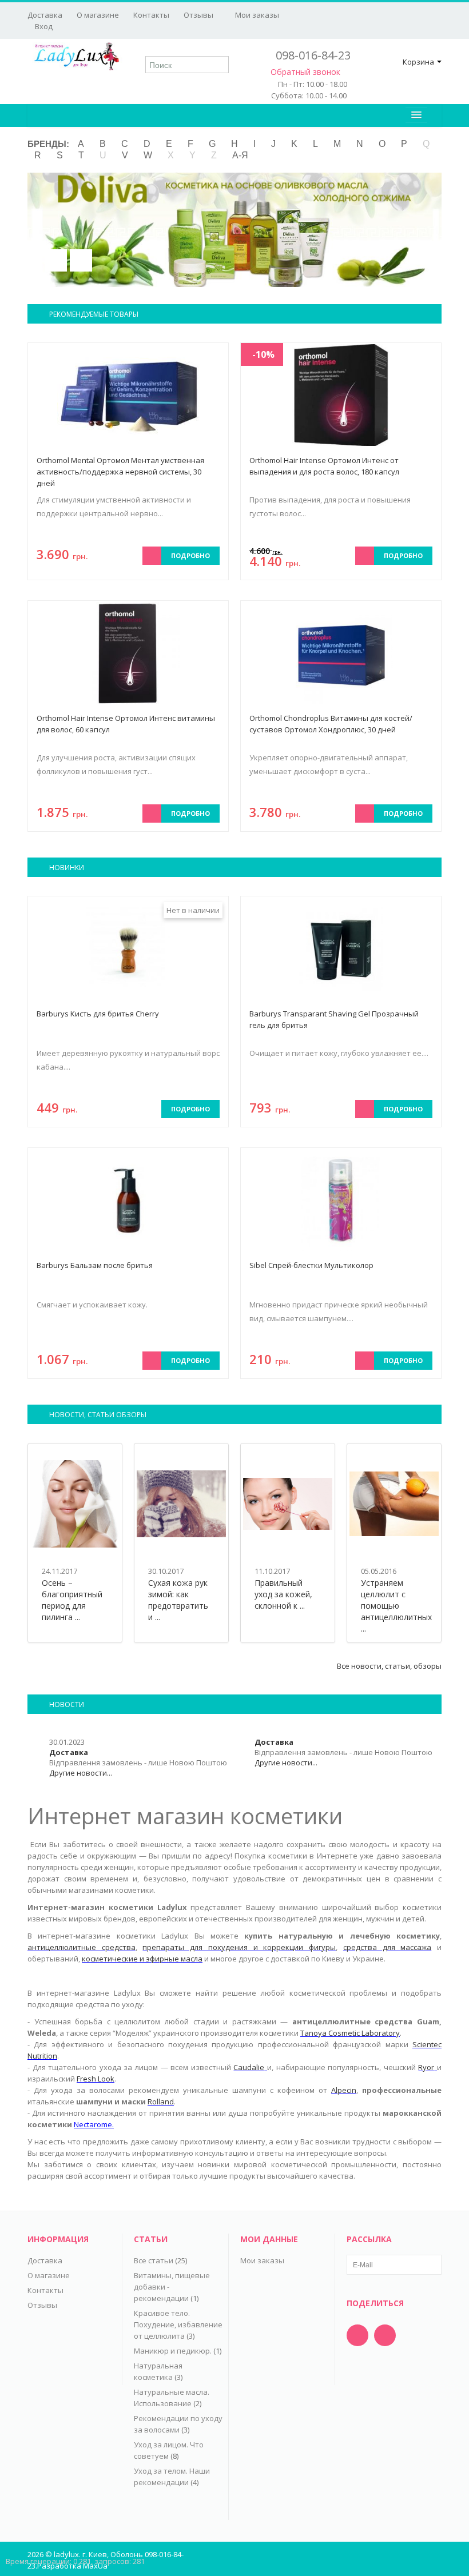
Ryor (426, 2067)
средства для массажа (387, 1947)
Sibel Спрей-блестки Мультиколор (311, 1265)
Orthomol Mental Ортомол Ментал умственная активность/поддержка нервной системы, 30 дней (120, 472)
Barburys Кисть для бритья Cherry (98, 1014)
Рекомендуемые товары (94, 314)
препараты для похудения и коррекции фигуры (239, 1947)
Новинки (67, 868)
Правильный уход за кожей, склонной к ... (283, 1594)
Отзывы (198, 15)
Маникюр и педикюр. (173, 2351)
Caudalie (249, 2067)
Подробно (190, 555)
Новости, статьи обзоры (98, 1415)
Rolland (161, 2102)
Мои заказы (256, 15)
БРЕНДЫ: (48, 144)
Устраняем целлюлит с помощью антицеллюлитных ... (396, 1606)
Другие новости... (81, 1773)
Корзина (418, 62)
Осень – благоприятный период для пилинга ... (72, 1600)
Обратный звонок (305, 72)
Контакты (151, 15)
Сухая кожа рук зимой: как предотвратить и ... (178, 1600)
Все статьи (154, 2260)
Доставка (45, 15)
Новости (67, 1704)
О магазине (98, 15)
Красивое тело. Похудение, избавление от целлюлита (178, 2324)
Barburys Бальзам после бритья (95, 1265)
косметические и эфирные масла (142, 1959)
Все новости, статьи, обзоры (389, 1666)
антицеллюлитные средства (82, 1947)
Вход (43, 26)
